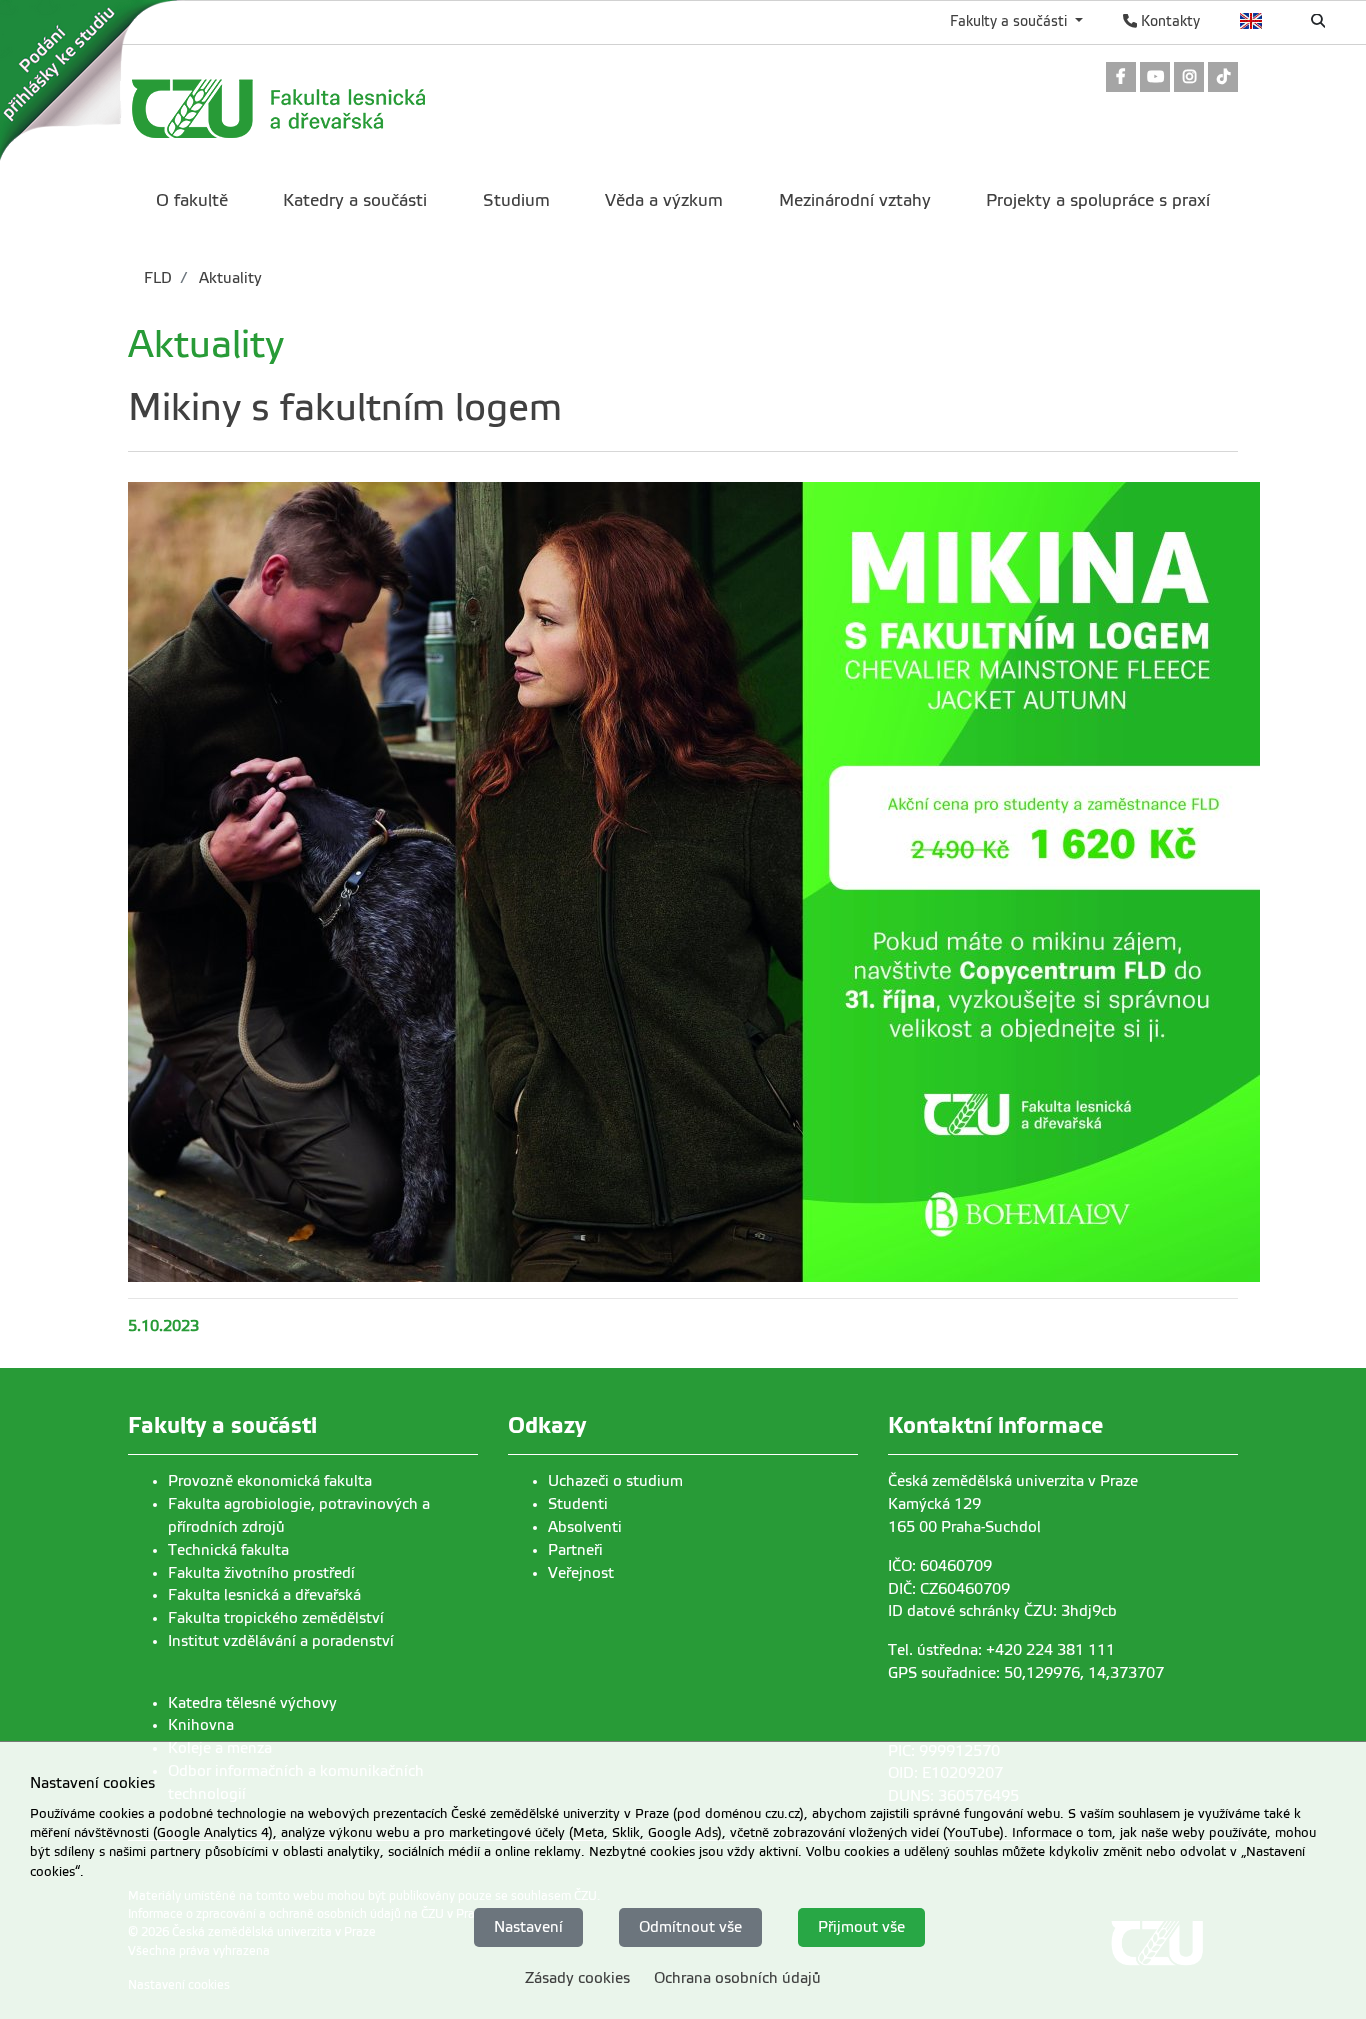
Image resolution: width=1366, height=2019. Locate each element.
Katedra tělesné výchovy (252, 1703)
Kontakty (1168, 21)
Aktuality (228, 278)
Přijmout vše (861, 1926)
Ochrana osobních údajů (737, 1977)
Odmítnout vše (690, 1926)
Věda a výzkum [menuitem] (664, 200)
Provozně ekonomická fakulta (270, 1481)
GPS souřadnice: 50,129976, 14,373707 (1026, 1673)
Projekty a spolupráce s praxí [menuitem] (1098, 200)
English (1251, 21)
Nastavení (528, 1926)
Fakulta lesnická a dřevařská (264, 1595)
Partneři (575, 1550)
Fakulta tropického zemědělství (276, 1618)
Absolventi (585, 1527)
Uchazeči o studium (615, 1481)
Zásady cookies (577, 1977)
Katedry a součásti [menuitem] (355, 200)
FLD (158, 278)
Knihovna (201, 1725)
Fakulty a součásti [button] (1010, 21)
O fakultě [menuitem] (192, 200)
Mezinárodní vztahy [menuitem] (855, 200)
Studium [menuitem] (516, 200)
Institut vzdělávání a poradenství (281, 1641)
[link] (1121, 78)
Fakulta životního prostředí (261, 1573)
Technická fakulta (228, 1550)
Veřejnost (581, 1573)
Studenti (578, 1504)
